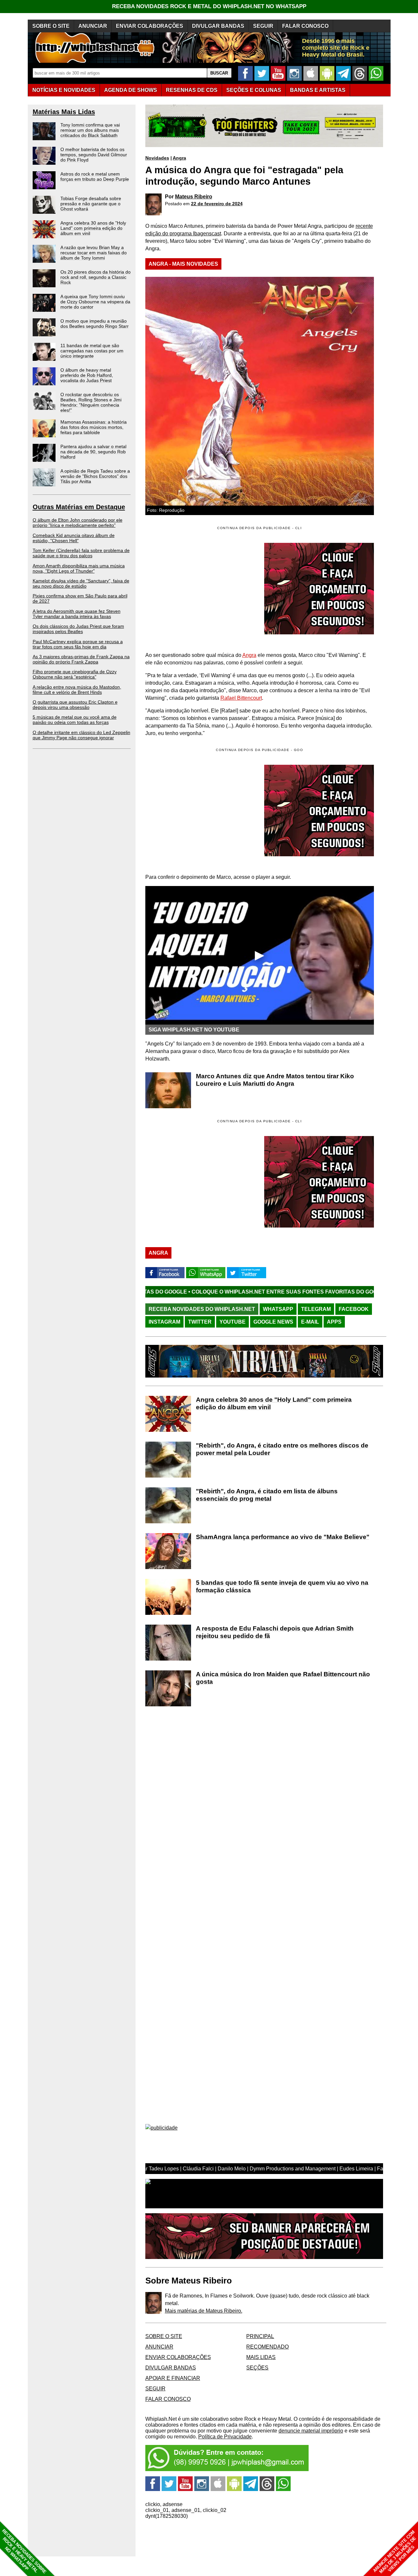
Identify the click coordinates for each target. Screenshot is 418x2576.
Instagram (164, 1322)
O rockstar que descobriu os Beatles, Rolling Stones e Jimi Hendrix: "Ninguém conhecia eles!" (91, 402)
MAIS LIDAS (261, 2357)
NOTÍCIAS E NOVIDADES (64, 90)
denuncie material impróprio (311, 2431)
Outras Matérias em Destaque (79, 507)
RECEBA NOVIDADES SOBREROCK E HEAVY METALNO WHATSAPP (24, 2551)
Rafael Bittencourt (241, 698)
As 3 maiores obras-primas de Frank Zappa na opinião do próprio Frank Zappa (81, 659)
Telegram (316, 1309)
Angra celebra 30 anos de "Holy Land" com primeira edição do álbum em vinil (93, 228)
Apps (334, 1322)
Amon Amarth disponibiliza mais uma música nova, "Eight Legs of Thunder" (79, 568)
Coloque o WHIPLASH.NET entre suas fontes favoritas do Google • (179, 1292)
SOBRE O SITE (51, 26)
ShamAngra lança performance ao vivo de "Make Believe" (283, 1537)
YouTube (233, 1322)
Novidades (157, 158)
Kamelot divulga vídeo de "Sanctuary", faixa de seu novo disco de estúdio (81, 583)
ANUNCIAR (93, 26)
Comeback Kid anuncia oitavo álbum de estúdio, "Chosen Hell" (74, 538)
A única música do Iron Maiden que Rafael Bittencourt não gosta (283, 1678)
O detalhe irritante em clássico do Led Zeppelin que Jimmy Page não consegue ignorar (81, 735)
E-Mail (310, 1322)
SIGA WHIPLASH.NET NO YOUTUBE (194, 1030)
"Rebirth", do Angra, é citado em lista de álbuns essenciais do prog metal (267, 1495)
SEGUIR (263, 26)
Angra (179, 158)
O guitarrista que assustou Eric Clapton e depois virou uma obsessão (75, 705)
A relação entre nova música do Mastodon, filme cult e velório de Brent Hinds (77, 690)
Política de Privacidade (225, 2437)
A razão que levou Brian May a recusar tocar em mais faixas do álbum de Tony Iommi (94, 253)
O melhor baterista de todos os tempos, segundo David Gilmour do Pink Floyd (94, 155)
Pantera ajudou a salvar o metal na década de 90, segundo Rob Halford (93, 452)
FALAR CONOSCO (305, 26)
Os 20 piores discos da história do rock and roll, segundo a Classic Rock (96, 277)
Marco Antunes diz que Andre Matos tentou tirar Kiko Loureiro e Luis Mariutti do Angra (275, 1080)
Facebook (354, 1309)
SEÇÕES (254, 90)
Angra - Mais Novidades (183, 264)
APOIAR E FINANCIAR (173, 2378)
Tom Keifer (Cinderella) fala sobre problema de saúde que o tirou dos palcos (81, 553)
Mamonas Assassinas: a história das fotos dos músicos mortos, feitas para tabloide (94, 427)
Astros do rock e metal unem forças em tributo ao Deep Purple (95, 176)
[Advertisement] (200, 811)
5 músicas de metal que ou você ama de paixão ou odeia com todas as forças (75, 720)
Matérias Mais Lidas (64, 112)
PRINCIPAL (260, 2336)
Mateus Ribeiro (194, 197)
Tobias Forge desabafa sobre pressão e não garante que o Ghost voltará (91, 204)
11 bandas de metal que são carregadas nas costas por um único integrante (92, 351)
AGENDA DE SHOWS (131, 90)
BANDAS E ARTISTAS (318, 90)
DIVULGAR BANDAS (218, 26)
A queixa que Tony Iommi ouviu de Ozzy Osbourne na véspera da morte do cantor (95, 302)
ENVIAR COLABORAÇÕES (150, 26)
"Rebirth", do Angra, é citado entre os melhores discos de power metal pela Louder (282, 1449)
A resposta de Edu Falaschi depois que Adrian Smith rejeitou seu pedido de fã (275, 1632)
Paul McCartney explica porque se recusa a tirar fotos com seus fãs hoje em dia (78, 644)
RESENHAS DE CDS (192, 90)
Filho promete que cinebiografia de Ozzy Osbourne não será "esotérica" (75, 674)
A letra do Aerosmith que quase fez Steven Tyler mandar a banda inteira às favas (77, 614)
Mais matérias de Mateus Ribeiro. (204, 2311)
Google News (273, 1322)
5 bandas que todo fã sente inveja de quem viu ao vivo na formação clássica (282, 1586)
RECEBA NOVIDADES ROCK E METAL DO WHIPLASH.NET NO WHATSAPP (209, 6)
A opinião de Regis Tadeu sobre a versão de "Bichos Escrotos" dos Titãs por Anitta (95, 476)
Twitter (200, 1322)
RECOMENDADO (267, 2347)
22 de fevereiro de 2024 (217, 204)
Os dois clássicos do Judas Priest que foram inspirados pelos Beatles (78, 629)
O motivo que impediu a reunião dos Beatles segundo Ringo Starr (95, 324)
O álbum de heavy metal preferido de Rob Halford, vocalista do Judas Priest (87, 375)
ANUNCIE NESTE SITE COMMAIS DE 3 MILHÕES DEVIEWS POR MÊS (395, 2552)
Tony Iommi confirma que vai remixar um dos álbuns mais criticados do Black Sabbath (90, 130)
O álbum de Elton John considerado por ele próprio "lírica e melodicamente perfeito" (78, 523)
